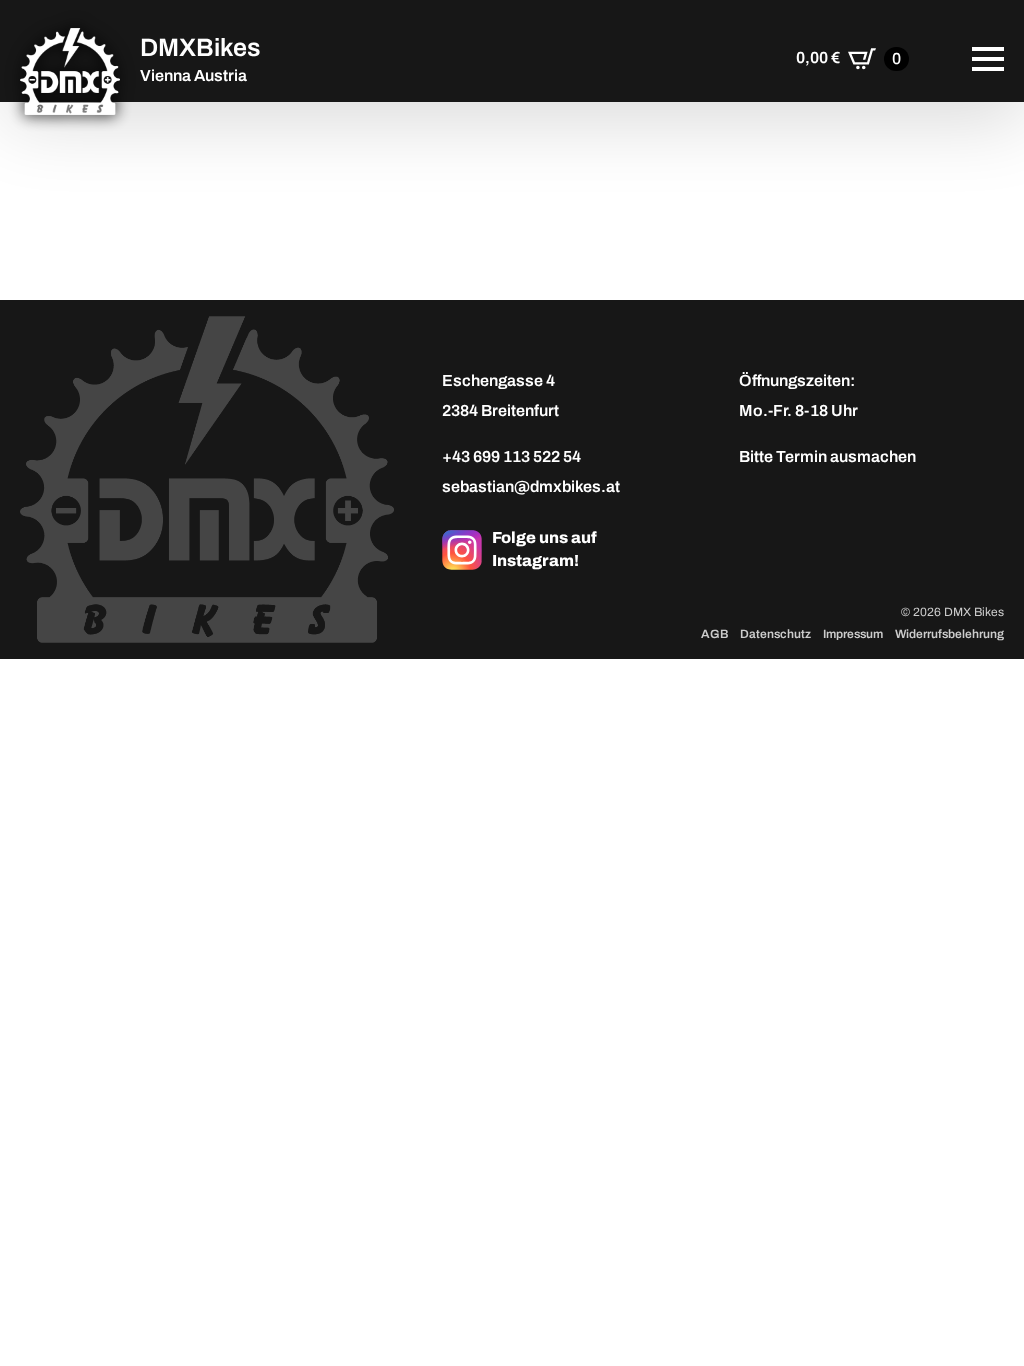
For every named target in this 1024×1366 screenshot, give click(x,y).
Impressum (853, 634)
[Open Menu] (988, 59)
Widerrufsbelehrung (949, 634)
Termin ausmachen (846, 456)
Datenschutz (775, 634)
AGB (714, 634)
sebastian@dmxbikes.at (531, 486)
